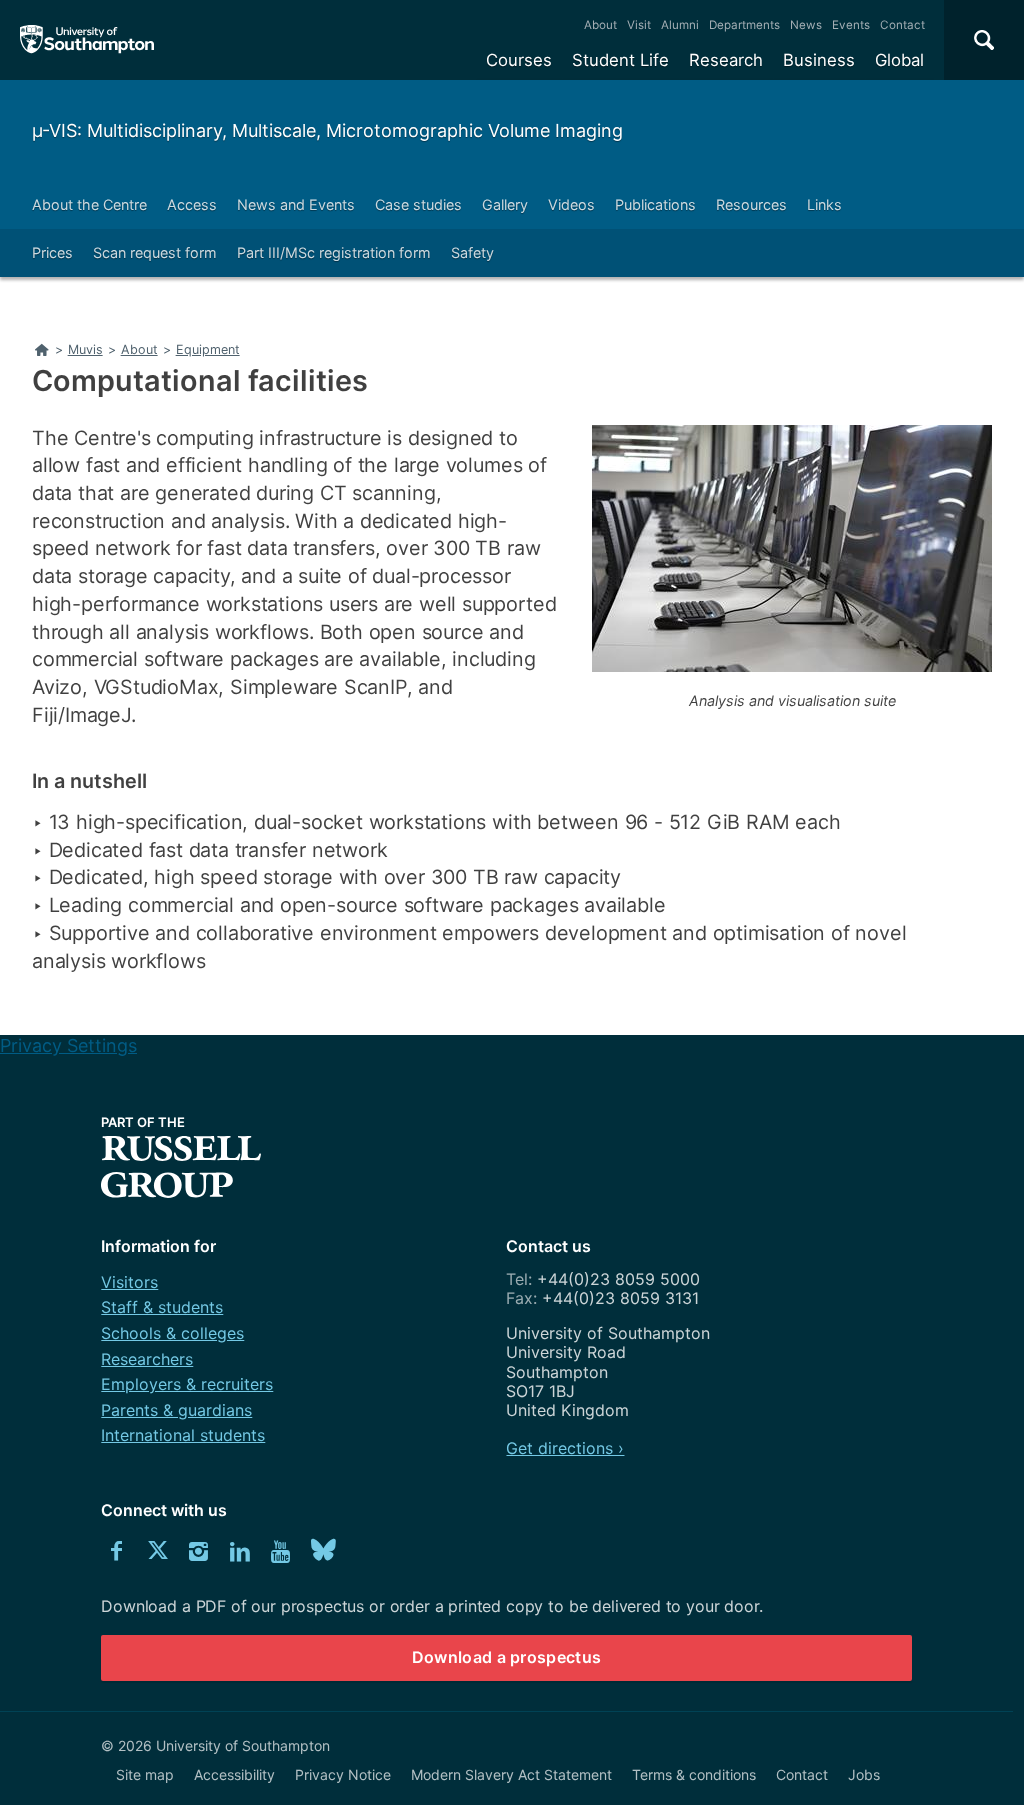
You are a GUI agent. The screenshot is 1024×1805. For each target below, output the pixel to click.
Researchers (147, 1359)
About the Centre (89, 204)
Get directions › (565, 1448)
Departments (744, 25)
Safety (472, 252)
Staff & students (162, 1307)
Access (192, 204)
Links (824, 204)
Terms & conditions (694, 1774)
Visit (639, 25)
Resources (751, 204)
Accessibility (234, 1774)
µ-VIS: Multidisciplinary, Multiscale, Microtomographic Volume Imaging (327, 130)
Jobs (864, 1774)
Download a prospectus (507, 1657)
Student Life (620, 60)
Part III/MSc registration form (334, 252)
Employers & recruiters (187, 1384)
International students (183, 1435)
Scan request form (155, 252)
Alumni (680, 25)
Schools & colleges (172, 1333)
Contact (902, 25)
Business (819, 60)
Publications (655, 204)
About (600, 25)
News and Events (296, 204)
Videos (571, 204)
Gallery (505, 204)
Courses (519, 60)
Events (851, 25)
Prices (52, 252)
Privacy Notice (343, 1774)
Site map (145, 1774)
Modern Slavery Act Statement (511, 1774)
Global (899, 60)
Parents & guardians (176, 1410)
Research (726, 60)
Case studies (418, 204)
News (806, 25)
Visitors (129, 1282)
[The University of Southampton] (87, 40)
